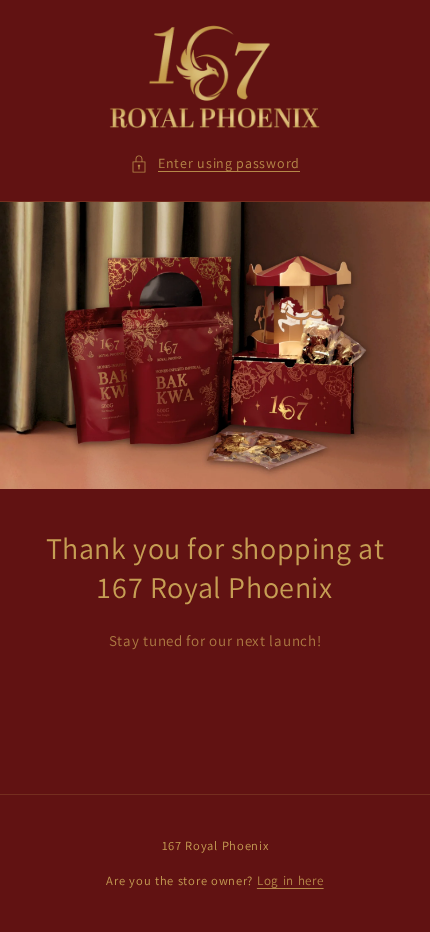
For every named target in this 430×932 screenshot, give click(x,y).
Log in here (290, 880)
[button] (215, 163)
